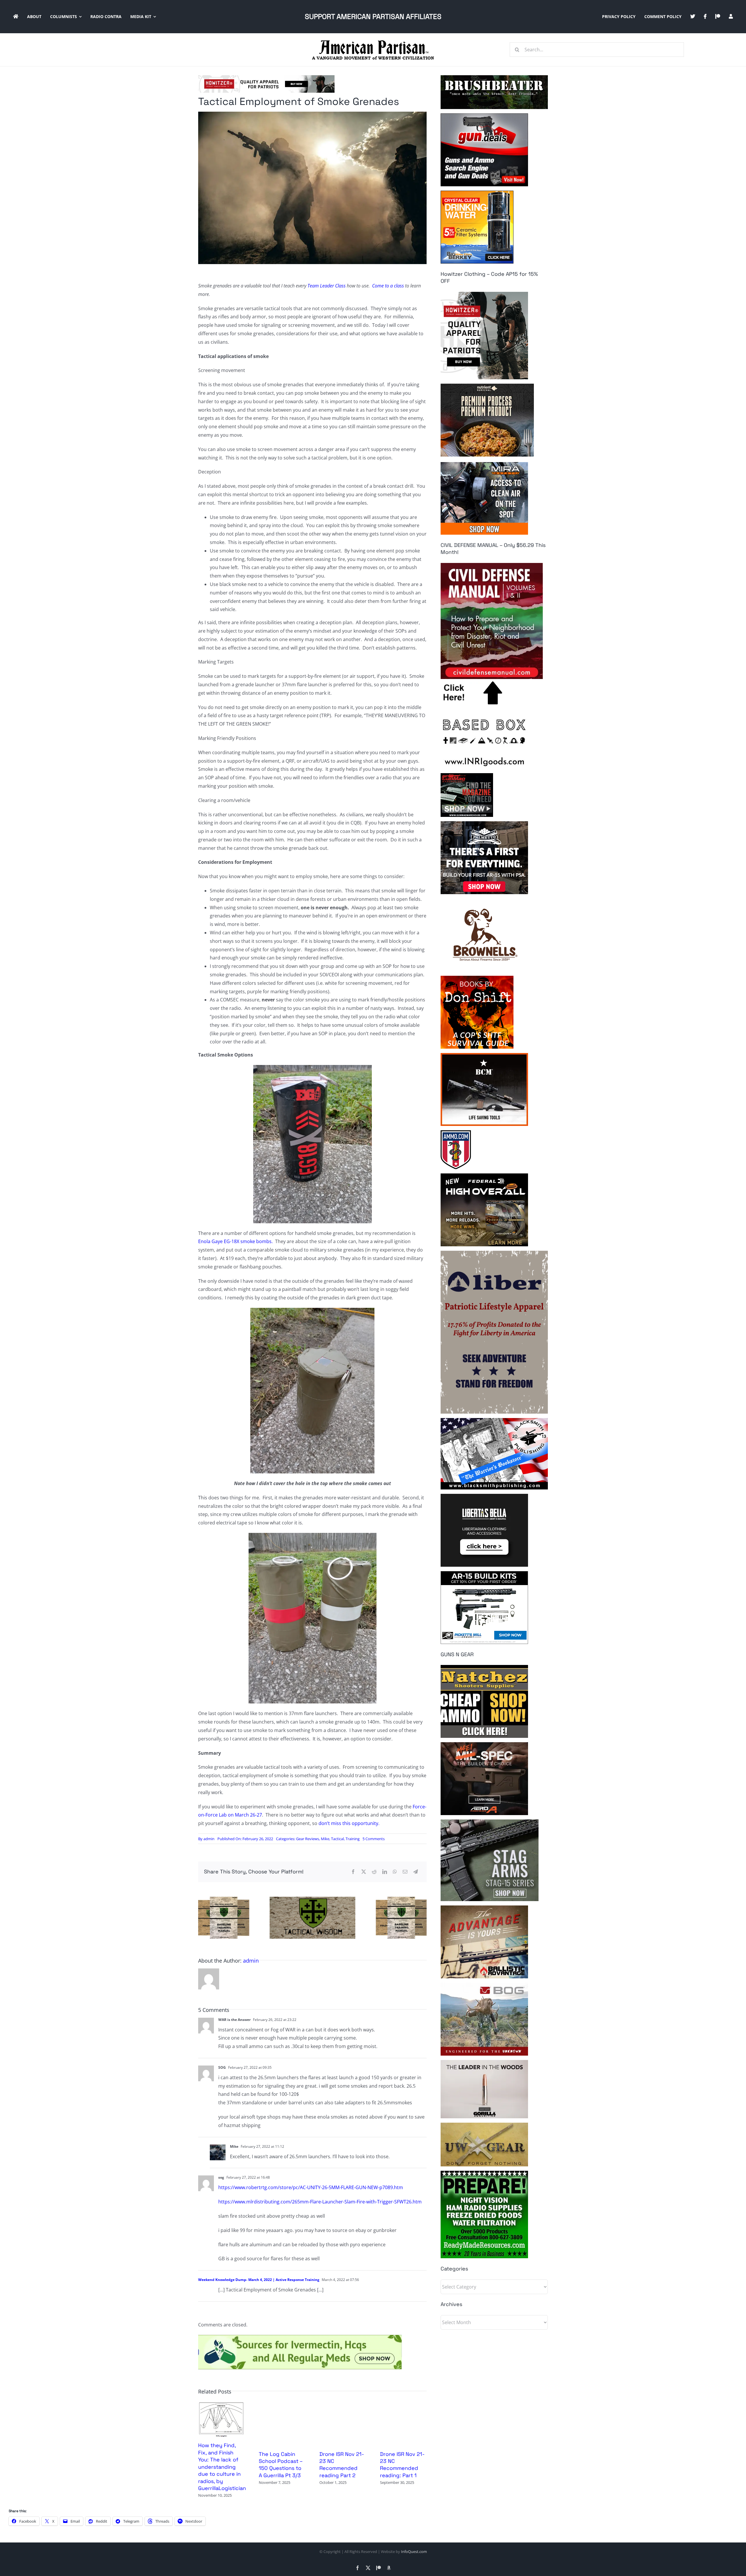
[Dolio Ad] (312, 1899)
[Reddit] (374, 1872)
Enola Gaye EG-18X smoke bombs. (235, 1241)
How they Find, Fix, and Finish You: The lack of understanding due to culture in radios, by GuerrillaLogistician (222, 2467)
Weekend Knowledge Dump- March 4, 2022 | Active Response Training (259, 2280)
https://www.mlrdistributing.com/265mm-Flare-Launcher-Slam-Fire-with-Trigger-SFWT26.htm (320, 2202)
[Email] (405, 1872)
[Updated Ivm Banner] (300, 2337)
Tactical (337, 1839)
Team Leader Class (327, 286)
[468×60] (266, 78)
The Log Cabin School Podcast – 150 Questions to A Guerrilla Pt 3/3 (281, 2465)
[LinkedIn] (385, 1872)
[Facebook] (353, 1872)
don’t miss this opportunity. (349, 1823)
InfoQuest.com (414, 2552)
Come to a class (388, 286)
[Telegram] (416, 1872)
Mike (325, 1839)
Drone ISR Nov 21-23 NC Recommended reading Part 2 (342, 2465)
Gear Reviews (308, 1839)
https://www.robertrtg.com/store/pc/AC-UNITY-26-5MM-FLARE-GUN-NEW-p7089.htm (311, 2187)
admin (209, 1839)
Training (353, 1839)
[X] (364, 1872)
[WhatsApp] (395, 1872)
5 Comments (374, 1839)
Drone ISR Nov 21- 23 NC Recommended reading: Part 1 (402, 2465)
